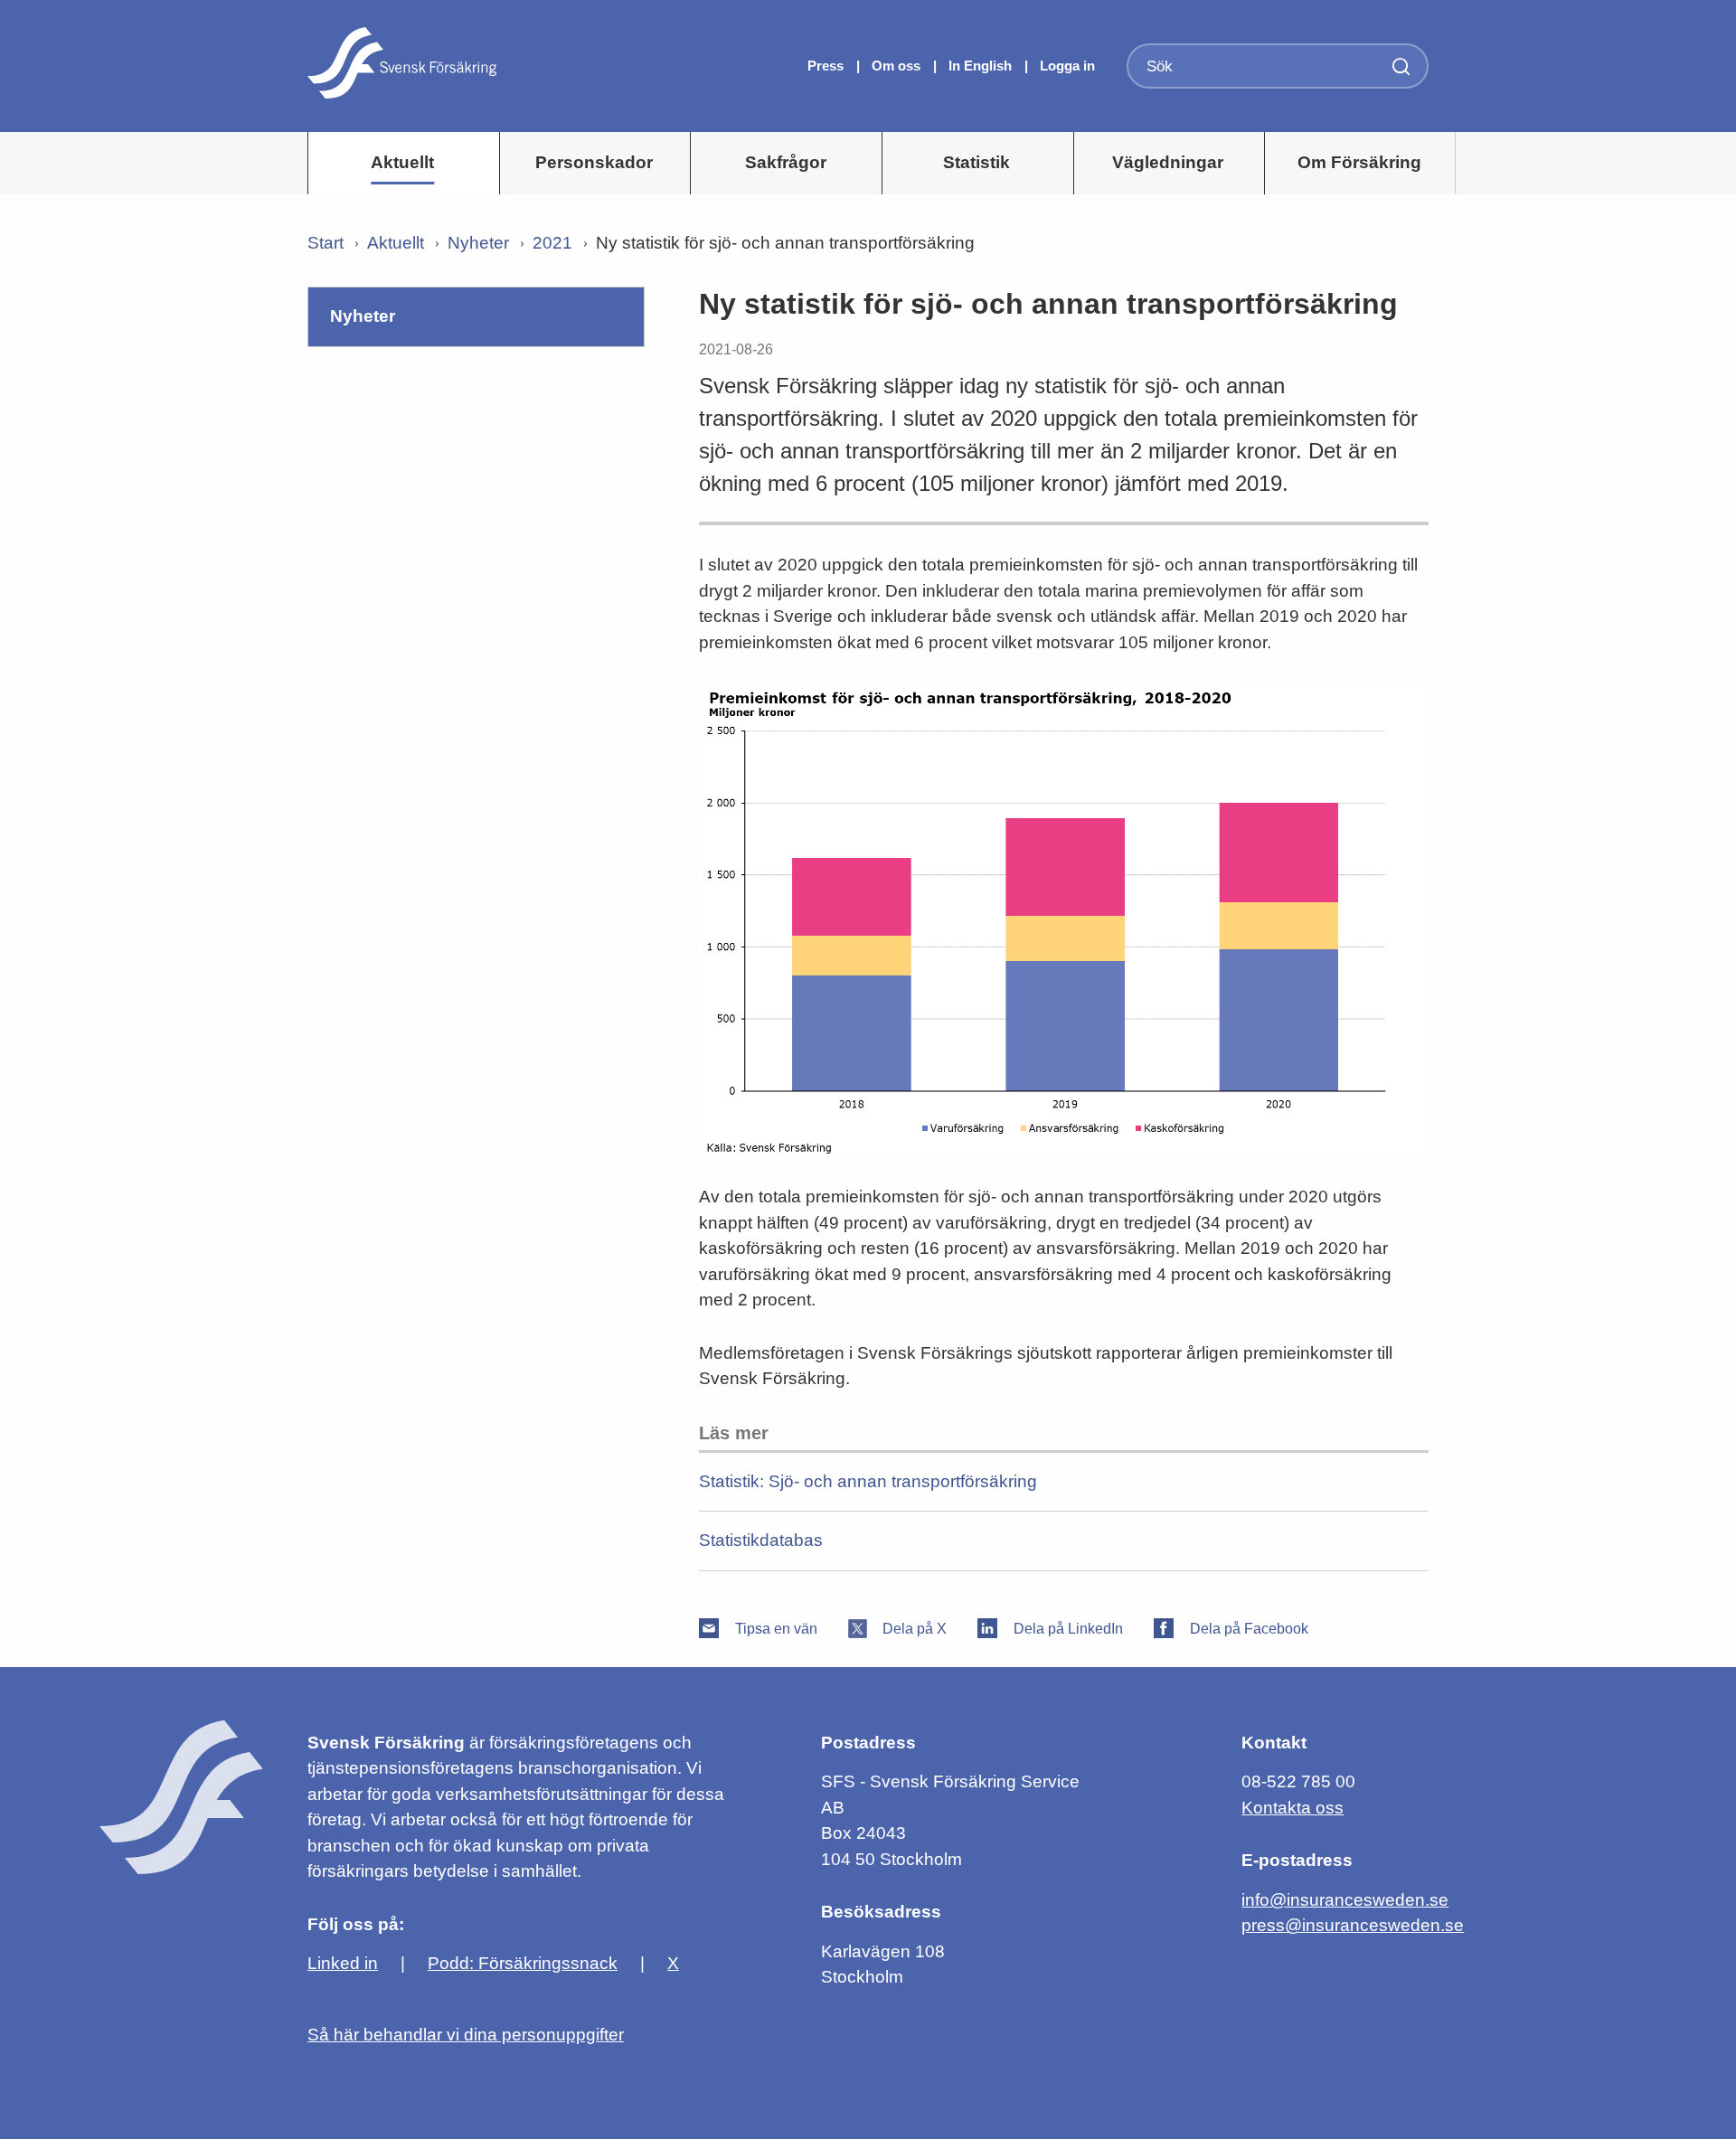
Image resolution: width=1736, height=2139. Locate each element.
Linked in (343, 1963)
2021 (552, 243)
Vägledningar (1168, 162)
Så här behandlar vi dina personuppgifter (466, 2035)
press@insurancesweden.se (1353, 1925)
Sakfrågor (786, 162)
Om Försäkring (1359, 162)
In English (980, 66)
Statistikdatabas (761, 1540)
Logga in (1067, 66)
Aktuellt (402, 162)
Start (325, 243)
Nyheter (478, 243)
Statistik (976, 162)
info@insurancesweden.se (1345, 1900)
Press (827, 66)
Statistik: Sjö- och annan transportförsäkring (868, 1481)
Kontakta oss (1293, 1808)
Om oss (898, 66)
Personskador (594, 162)
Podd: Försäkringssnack (523, 1963)
